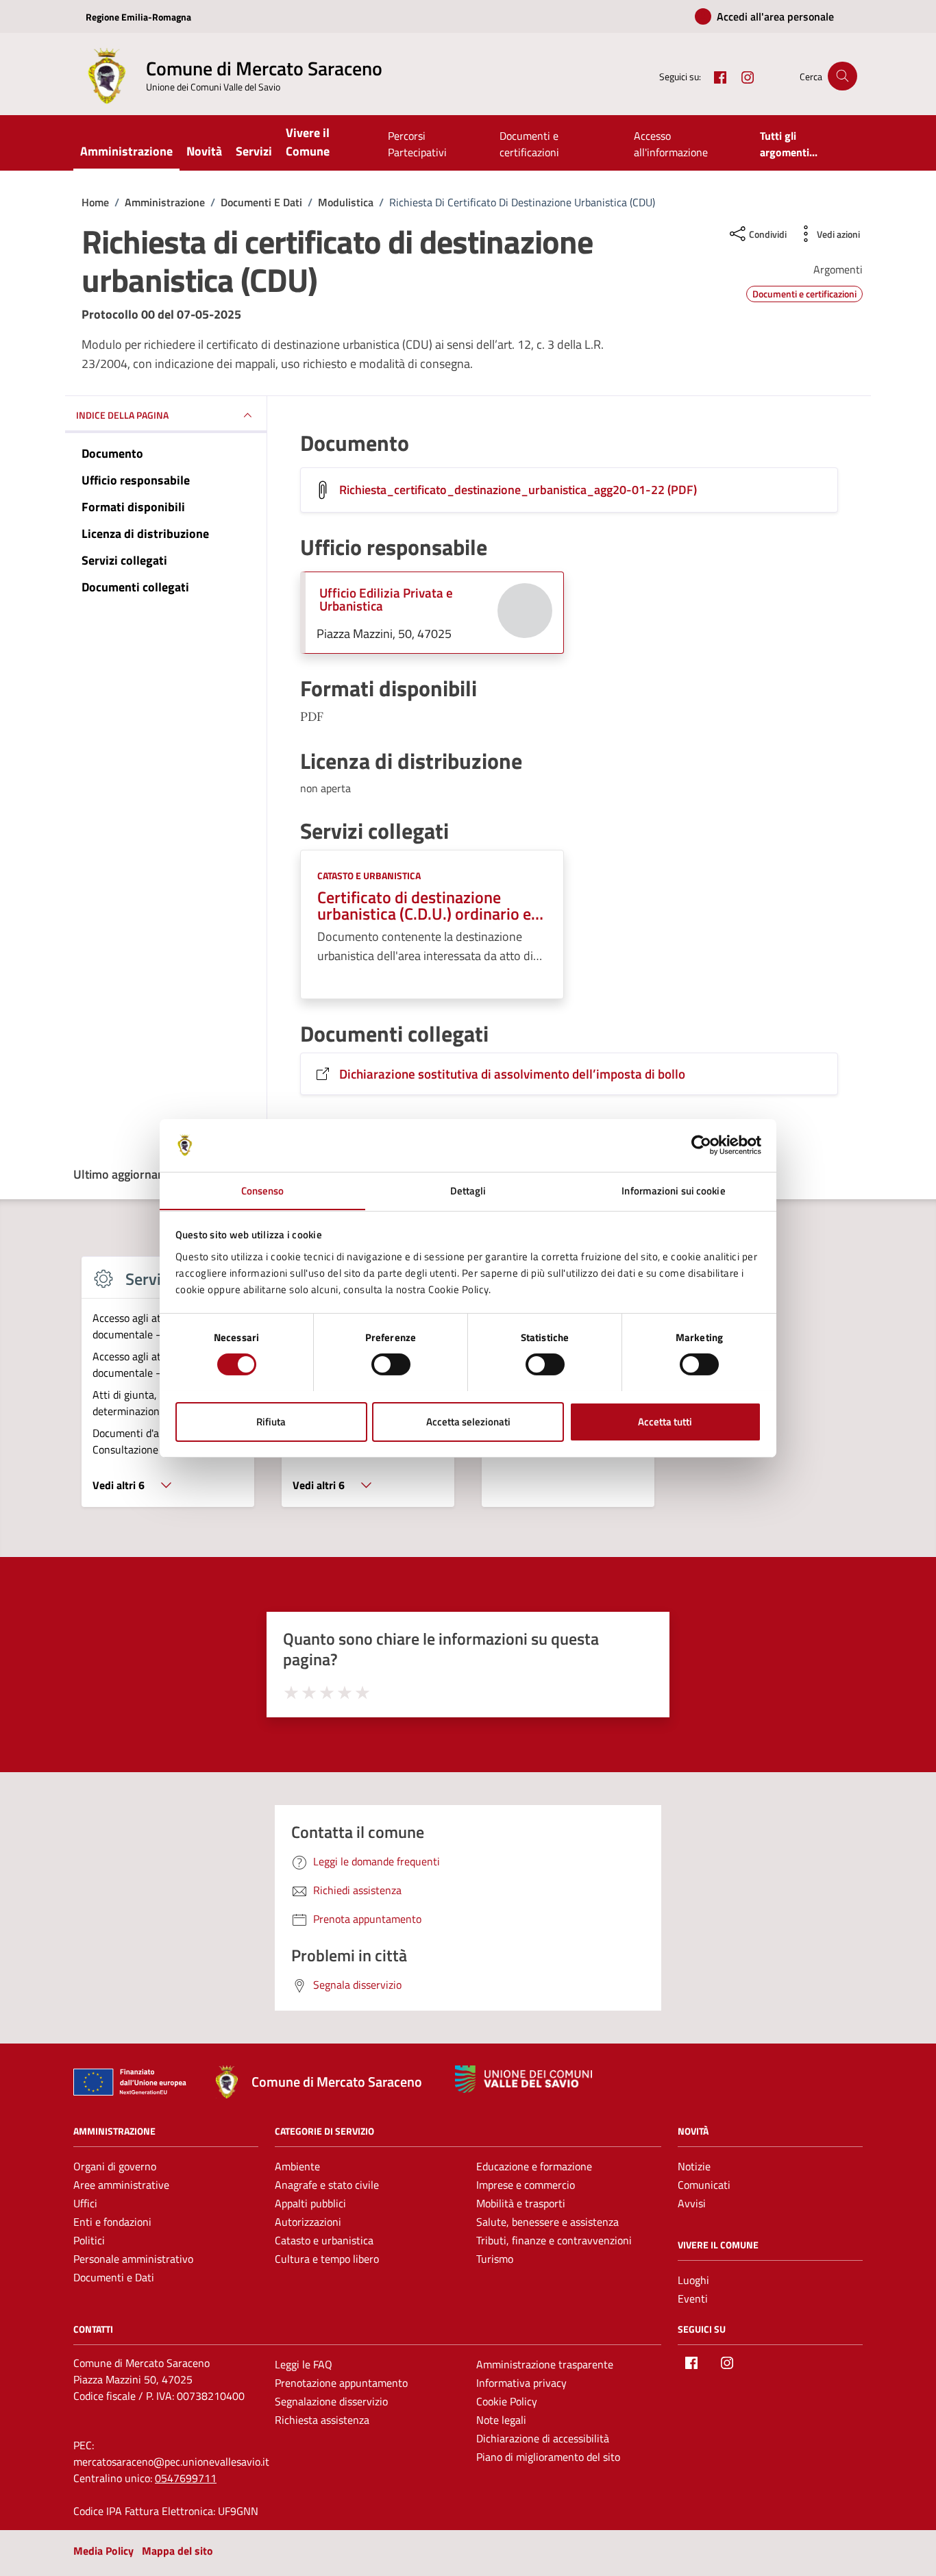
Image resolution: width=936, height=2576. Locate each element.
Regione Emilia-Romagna (138, 17)
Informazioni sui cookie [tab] (673, 1190)
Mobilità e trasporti (521, 2203)
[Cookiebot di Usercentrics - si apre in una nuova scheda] (701, 1145)
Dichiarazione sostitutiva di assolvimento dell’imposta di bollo (512, 1074)
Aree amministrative (121, 2185)
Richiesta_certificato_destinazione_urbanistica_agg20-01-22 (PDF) (518, 490)
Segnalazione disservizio (331, 2401)
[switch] (391, 1364)
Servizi (254, 151)
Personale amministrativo (133, 2259)
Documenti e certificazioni (529, 144)
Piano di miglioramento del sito (548, 2457)
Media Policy (103, 2551)
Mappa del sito (177, 2551)
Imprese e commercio (526, 2185)
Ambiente (297, 2166)
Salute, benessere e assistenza (547, 2222)
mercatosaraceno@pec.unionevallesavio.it (171, 2462)
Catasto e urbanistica (369, 875)
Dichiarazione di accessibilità (543, 2438)
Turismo (495, 2259)
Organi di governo (115, 2166)
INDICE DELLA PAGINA (122, 416)
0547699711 (186, 2478)
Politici (89, 2240)
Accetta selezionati (468, 1421)
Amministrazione (126, 151)
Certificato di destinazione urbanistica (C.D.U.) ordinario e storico (424, 905)
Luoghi (693, 2280)
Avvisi (692, 2203)
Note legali (501, 2420)
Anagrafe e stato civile (327, 2185)
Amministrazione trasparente (545, 2364)
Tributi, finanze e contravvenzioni (554, 2240)
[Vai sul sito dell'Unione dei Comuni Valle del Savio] (524, 2080)
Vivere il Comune (308, 142)
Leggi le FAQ (304, 2364)
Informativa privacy (521, 2383)
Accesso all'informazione (671, 144)
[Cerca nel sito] (842, 76)
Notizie (694, 2166)
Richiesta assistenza (322, 2420)
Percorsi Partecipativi (417, 144)
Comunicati (704, 2185)
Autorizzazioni (308, 2222)
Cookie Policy (507, 2401)
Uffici (85, 2203)
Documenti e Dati (114, 2277)
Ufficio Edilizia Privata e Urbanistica (386, 599)
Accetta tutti (665, 1421)
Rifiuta (271, 1421)
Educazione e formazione (534, 2166)
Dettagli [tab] (468, 1190)
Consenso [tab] (263, 1190)
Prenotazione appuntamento (341, 2383)
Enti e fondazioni (112, 2222)
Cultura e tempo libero (327, 2259)
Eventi (693, 2298)
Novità (204, 151)
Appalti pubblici (310, 2203)
